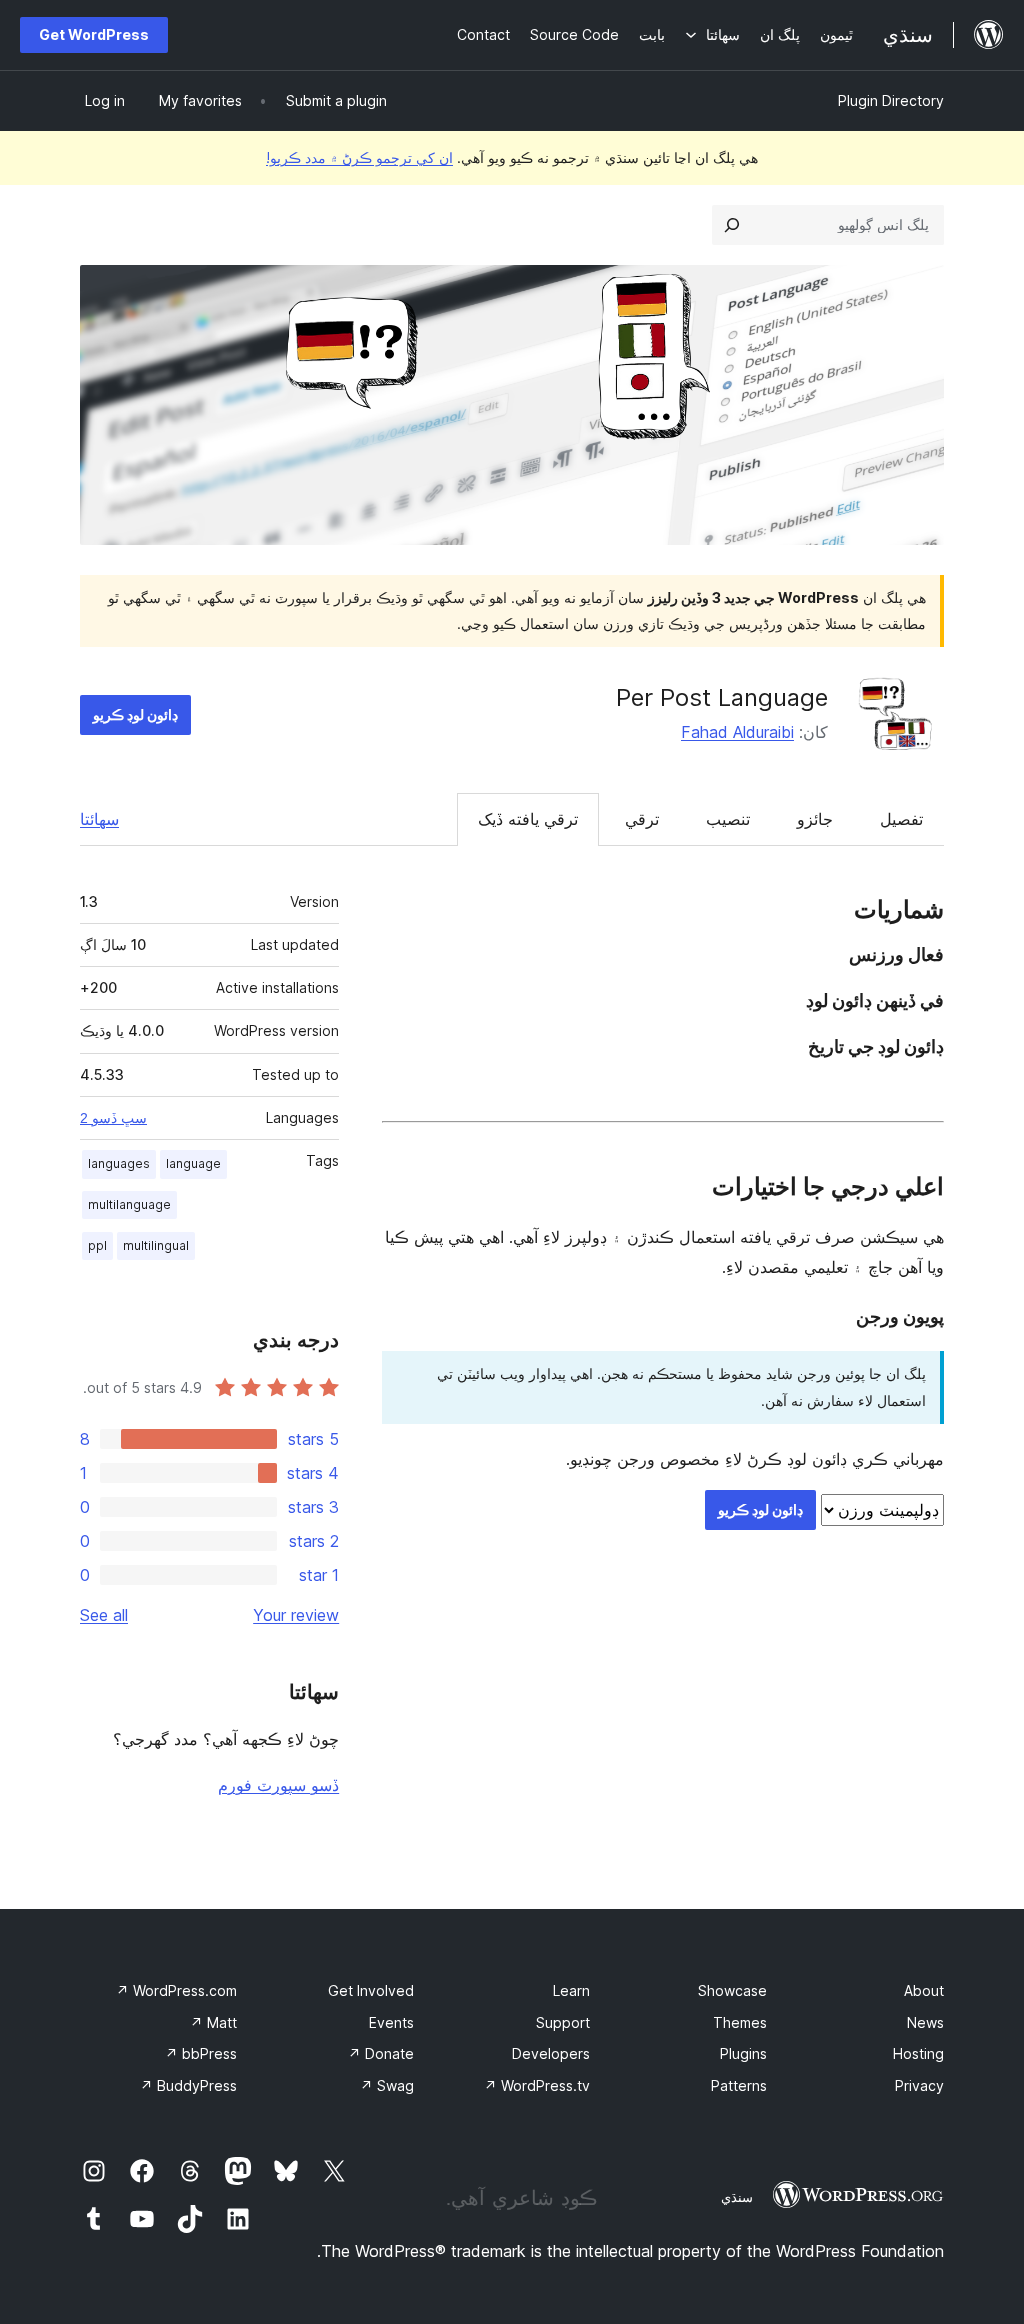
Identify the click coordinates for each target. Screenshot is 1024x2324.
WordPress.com (176, 1990)
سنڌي (737, 2197)
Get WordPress (94, 34)
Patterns (739, 2085)
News (925, 2022)
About (924, 1990)
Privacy (919, 2085)
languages (119, 1163)
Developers (551, 2053)
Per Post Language (722, 697)
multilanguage (129, 1204)
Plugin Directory (891, 100)
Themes (740, 2022)
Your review (296, 1615)
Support (563, 2022)
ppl (97, 1245)
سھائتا (99, 819)
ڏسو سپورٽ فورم (278, 1785)
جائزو (815, 819)
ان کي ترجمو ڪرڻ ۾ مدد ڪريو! (359, 157)
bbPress (201, 2053)
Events (391, 2022)
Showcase (732, 1990)
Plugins (743, 2053)
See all (104, 1615)
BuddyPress (188, 2085)
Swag (387, 2085)
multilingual (156, 1245)
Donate (381, 2053)
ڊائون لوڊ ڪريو (135, 714)
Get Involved (371, 1990)
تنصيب (728, 819)
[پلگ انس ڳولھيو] (732, 225)
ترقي (642, 819)
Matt (213, 2022)
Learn (571, 1990)
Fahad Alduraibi (737, 732)
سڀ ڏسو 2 (113, 1118)
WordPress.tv (537, 2085)
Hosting (918, 2053)
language (193, 1163)
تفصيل (901, 819)
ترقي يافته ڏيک (528, 819)
